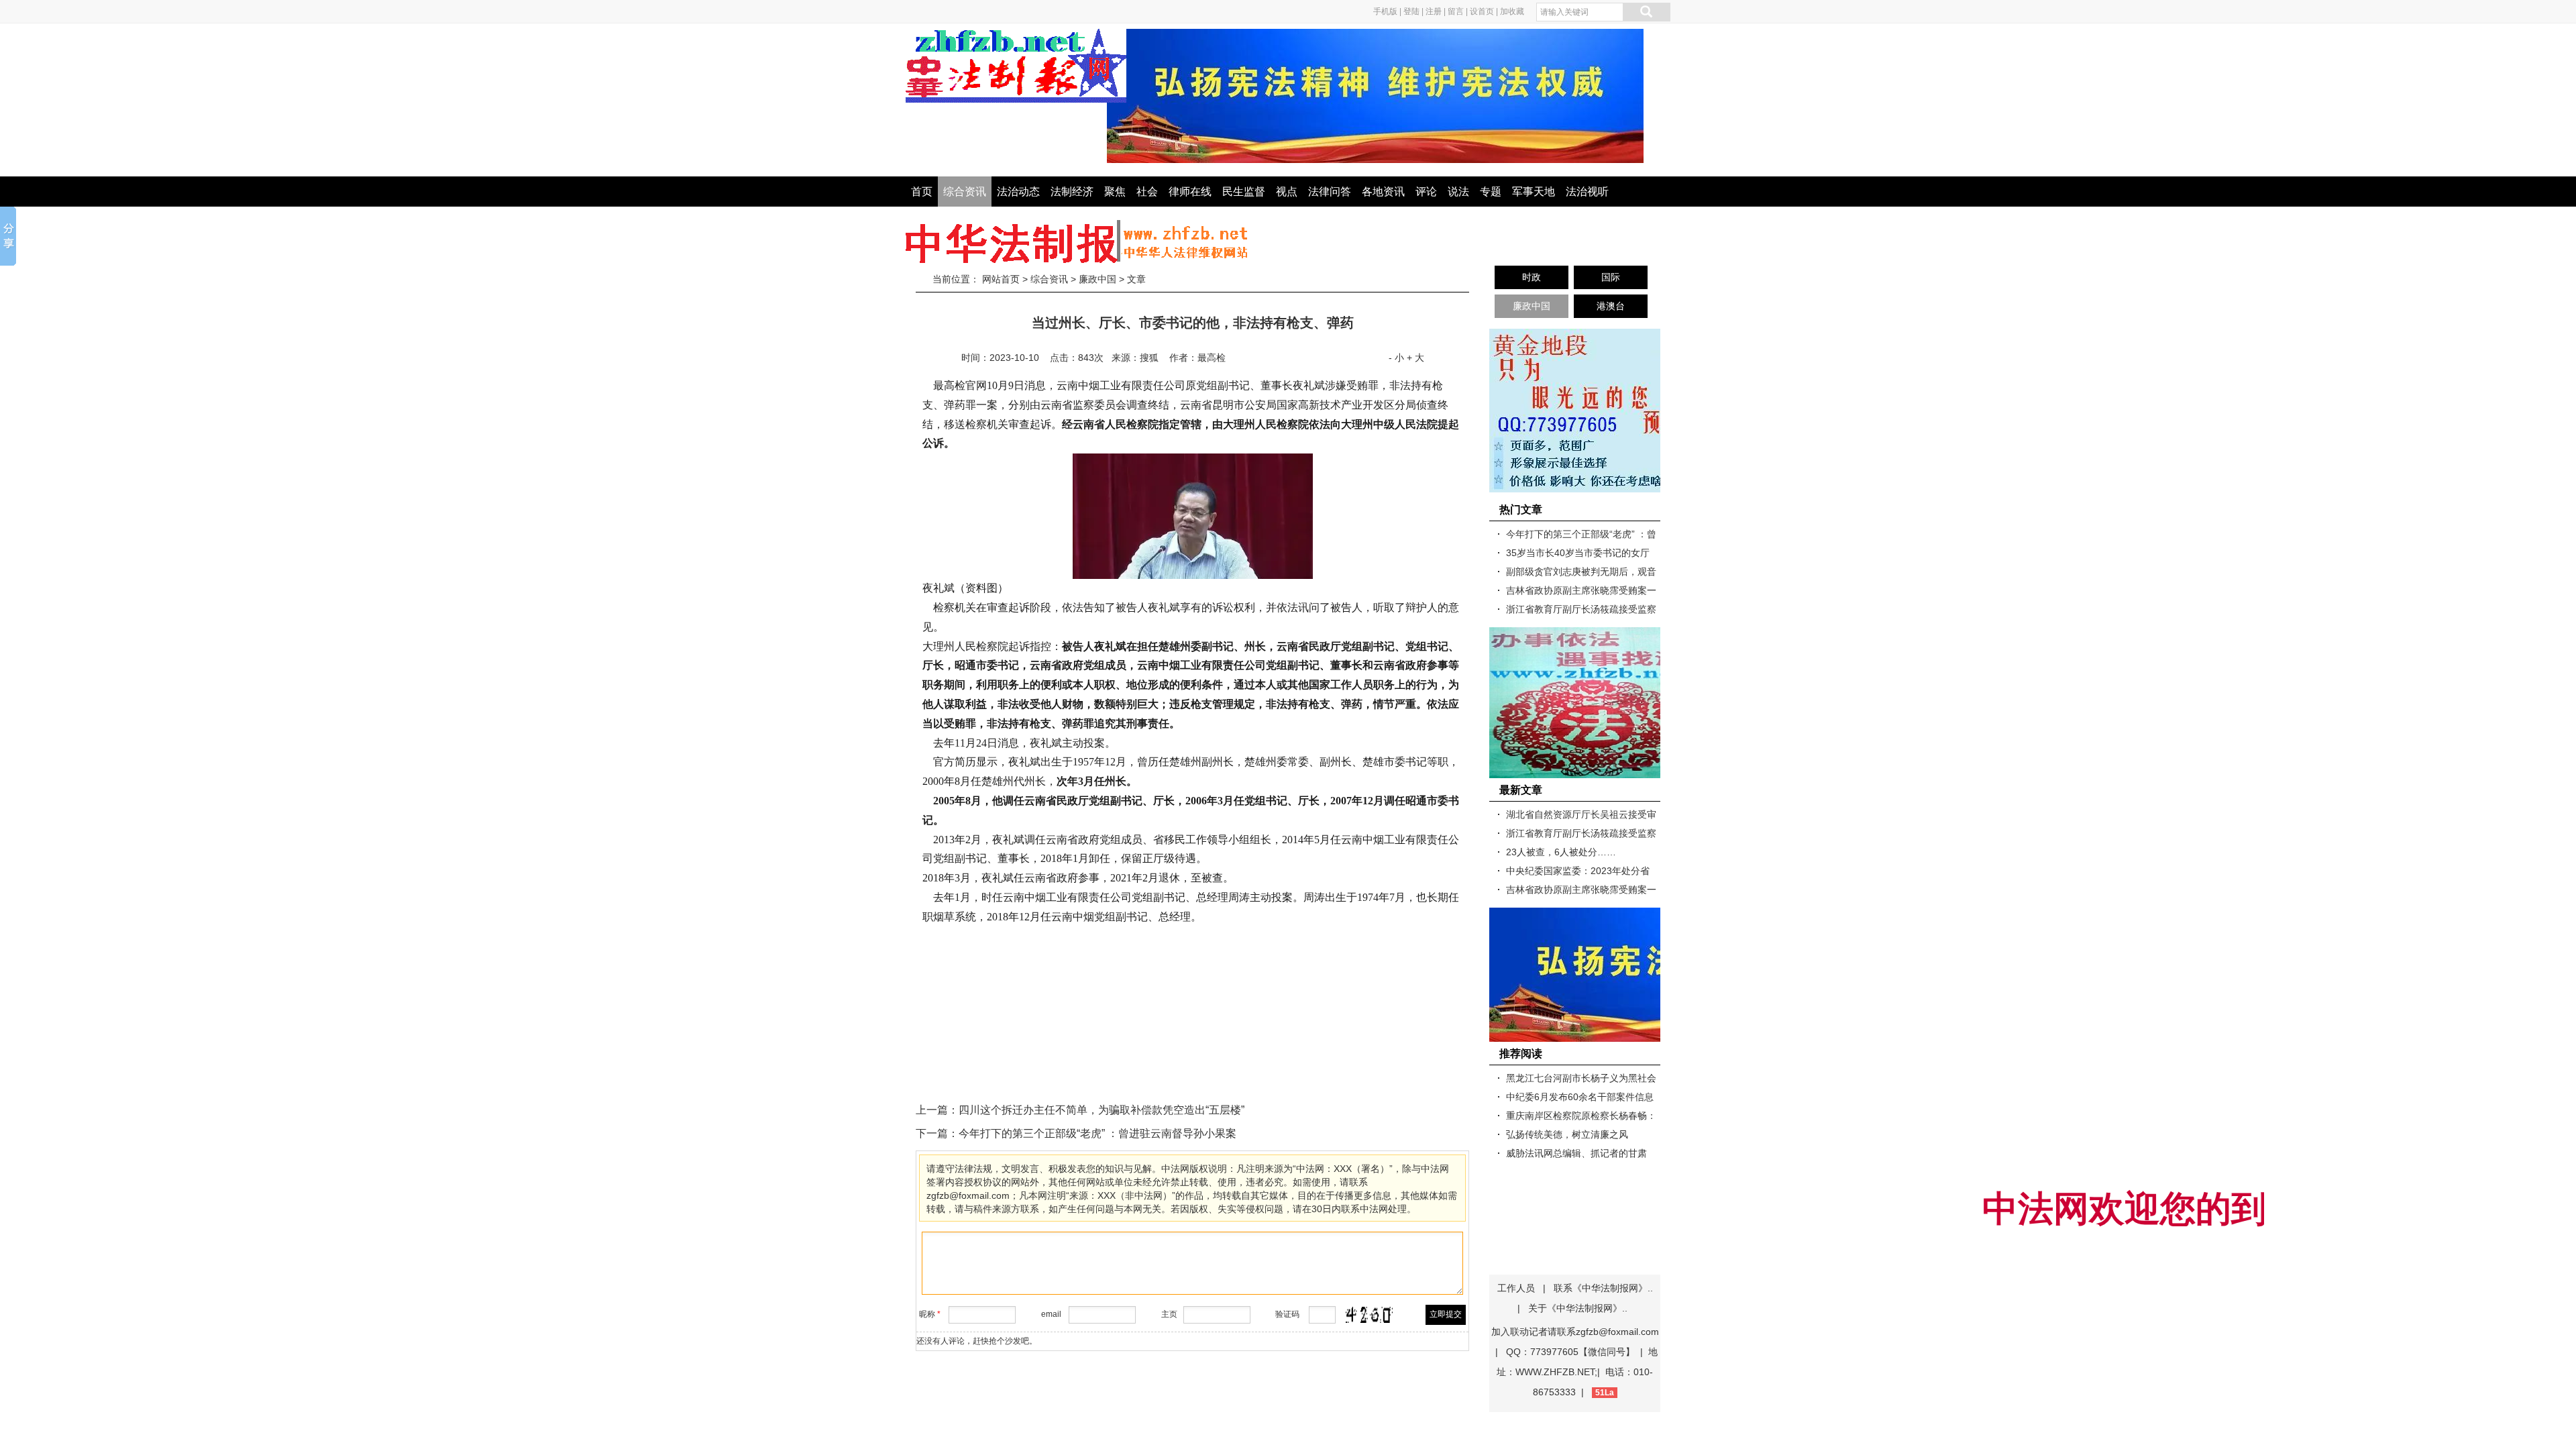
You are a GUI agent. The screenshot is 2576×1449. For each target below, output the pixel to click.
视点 (1287, 192)
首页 (922, 192)
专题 (1491, 192)
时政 (1532, 277)
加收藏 (1512, 11)
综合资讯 (965, 192)
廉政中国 (1097, 279)
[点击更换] (1369, 1315)
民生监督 (1244, 192)
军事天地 (1534, 192)
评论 (1426, 192)
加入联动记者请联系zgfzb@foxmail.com (1575, 1332)
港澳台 (1611, 306)
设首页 (1482, 11)
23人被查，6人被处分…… (1561, 852)
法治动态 (1018, 192)
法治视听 (1587, 192)
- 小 (1396, 358)
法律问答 (1330, 192)
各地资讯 (1383, 192)
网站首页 (1001, 279)
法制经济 (1072, 192)
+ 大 (1415, 358)
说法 (1458, 192)
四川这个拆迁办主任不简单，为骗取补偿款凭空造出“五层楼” (1102, 1110)
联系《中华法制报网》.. (1603, 1288)
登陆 (1411, 11)
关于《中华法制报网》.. (1578, 1308)
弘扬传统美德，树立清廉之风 (1567, 1134)
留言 (1456, 11)
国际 (1611, 277)
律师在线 (1190, 192)
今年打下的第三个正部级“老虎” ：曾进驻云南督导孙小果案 (1097, 1133)
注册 (1434, 11)
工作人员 (1516, 1288)
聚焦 (1115, 192)
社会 (1147, 192)
